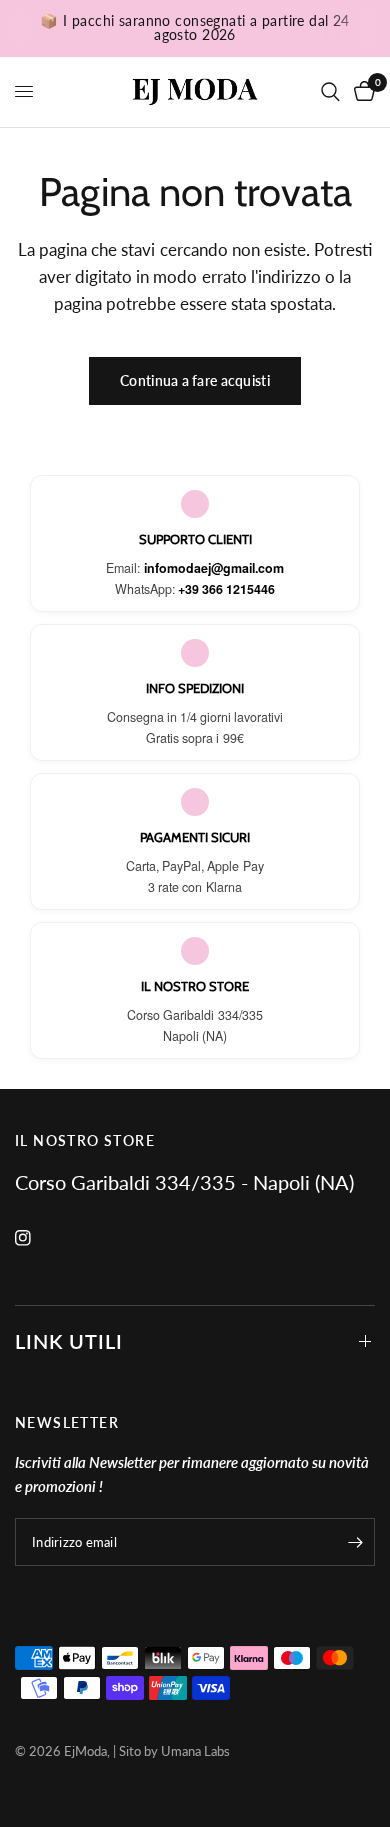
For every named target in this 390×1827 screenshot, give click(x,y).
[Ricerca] (330, 92)
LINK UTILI (69, 1341)
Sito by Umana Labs (174, 1751)
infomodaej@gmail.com (214, 568)
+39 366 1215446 (226, 589)
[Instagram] (37, 1238)
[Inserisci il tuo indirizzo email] (355, 1542)
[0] (361, 92)
